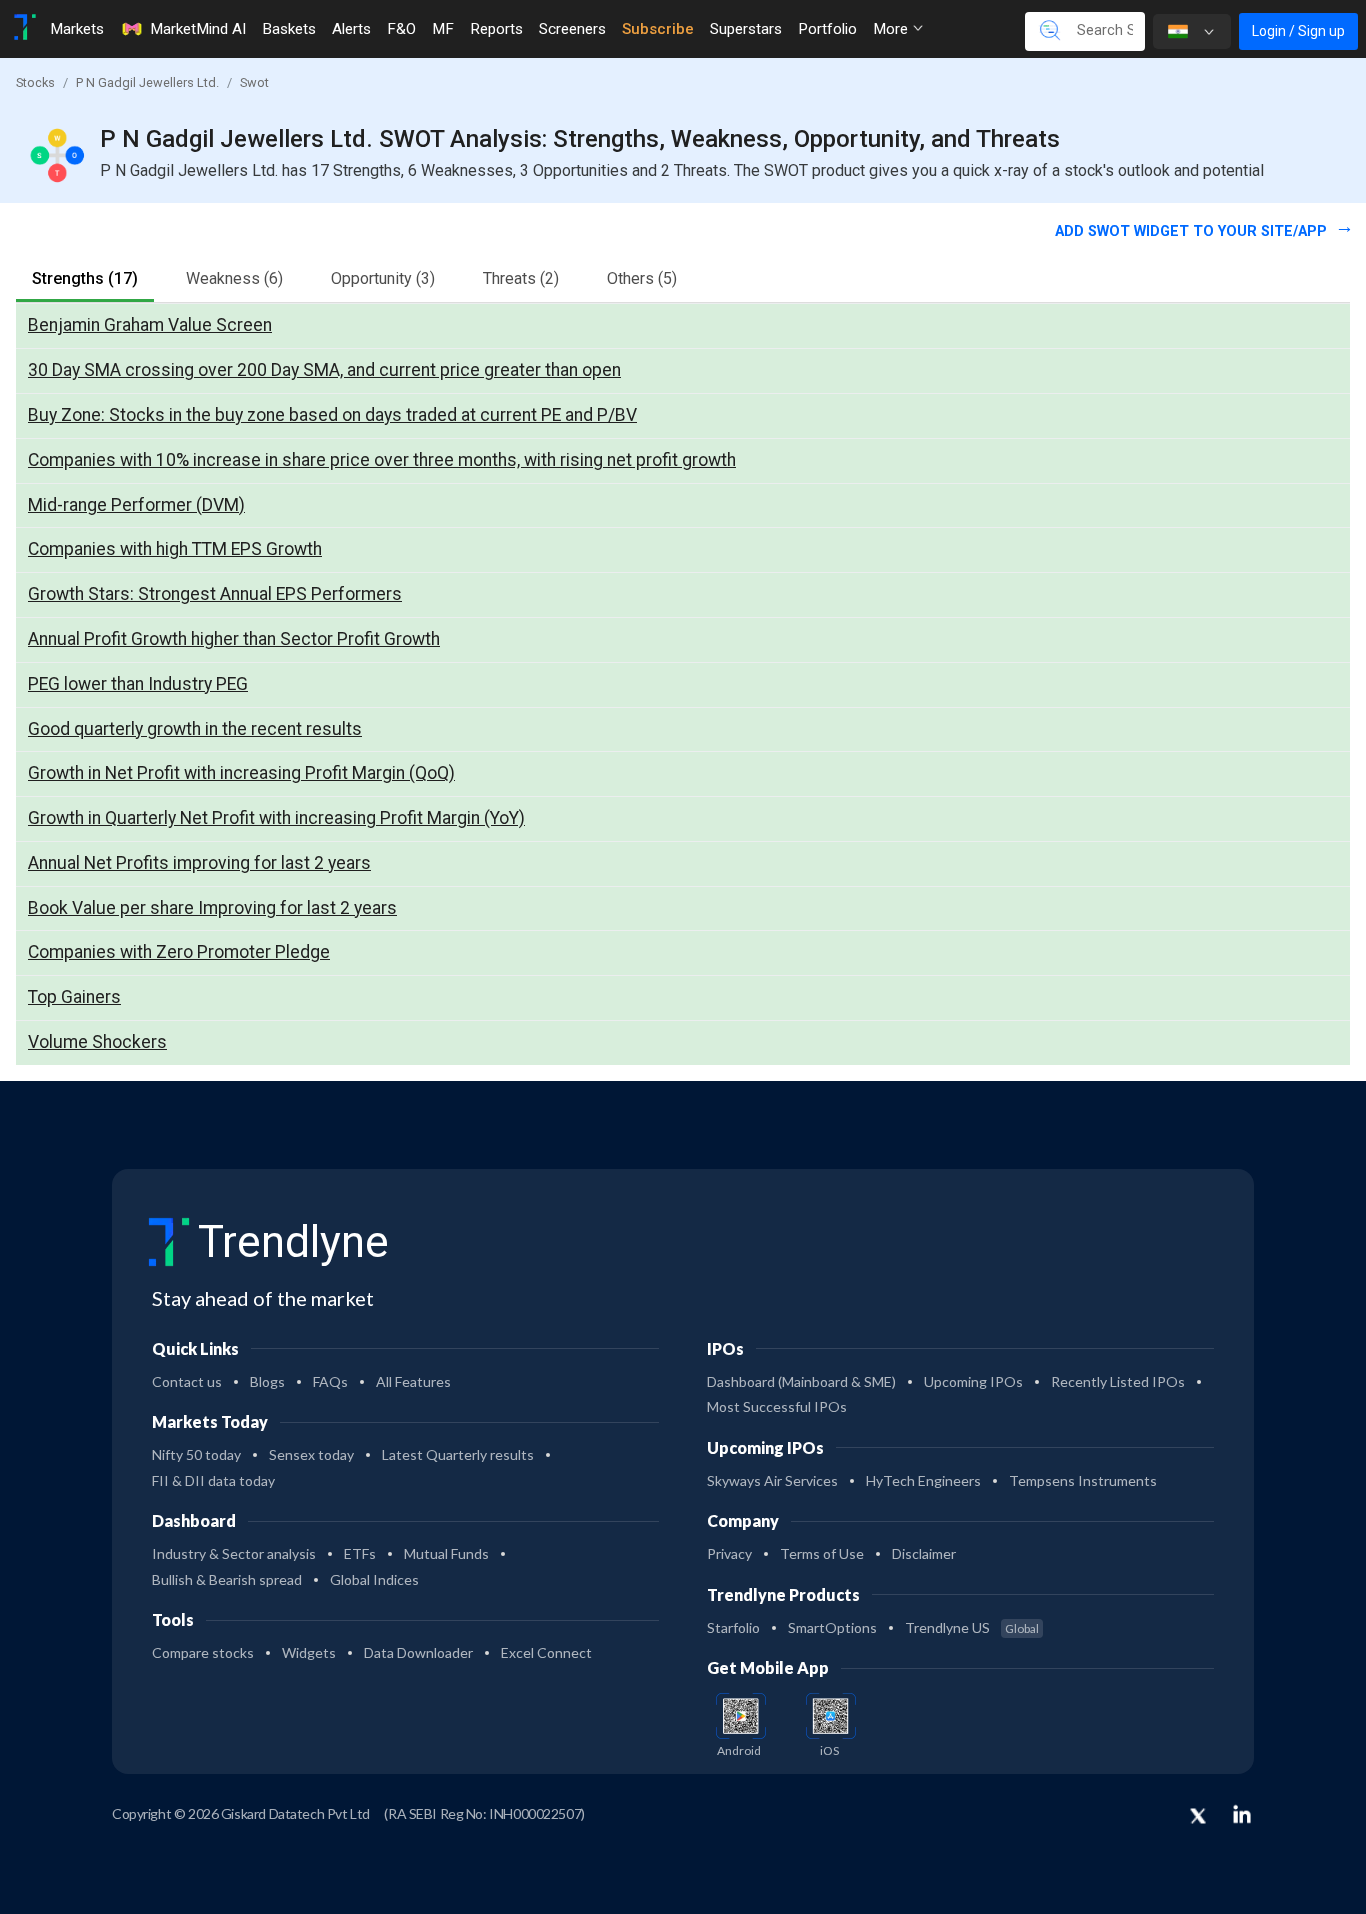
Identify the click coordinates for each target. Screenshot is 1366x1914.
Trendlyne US (972, 1627)
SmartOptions (832, 1627)
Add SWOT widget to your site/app (1193, 231)
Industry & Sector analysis (234, 1553)
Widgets (309, 1652)
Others (642, 278)
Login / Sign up (1298, 31)
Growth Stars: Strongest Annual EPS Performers (215, 594)
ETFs (360, 1553)
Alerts (351, 29)
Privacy (729, 1553)
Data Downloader (418, 1652)
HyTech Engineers (923, 1480)
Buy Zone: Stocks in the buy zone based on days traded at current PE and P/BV (332, 415)
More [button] (892, 29)
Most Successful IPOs (777, 1406)
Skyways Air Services (772, 1480)
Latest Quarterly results (458, 1454)
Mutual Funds (446, 1553)
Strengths (85, 278)
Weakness (234, 278)
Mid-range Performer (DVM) (136, 505)
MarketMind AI (198, 29)
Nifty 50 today (196, 1454)
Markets (77, 29)
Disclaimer (924, 1553)
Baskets (289, 29)
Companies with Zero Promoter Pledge (179, 952)
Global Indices (374, 1579)
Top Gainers (74, 997)
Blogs (267, 1381)
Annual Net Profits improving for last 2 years (199, 863)
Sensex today (311, 1454)
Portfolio (827, 29)
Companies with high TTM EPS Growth (175, 549)
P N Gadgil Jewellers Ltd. (147, 82)
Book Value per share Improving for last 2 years (212, 908)
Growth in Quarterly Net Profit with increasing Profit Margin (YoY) (276, 818)
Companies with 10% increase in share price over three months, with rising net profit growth (382, 460)
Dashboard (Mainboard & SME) (801, 1381)
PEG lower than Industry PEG (138, 684)
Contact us (187, 1381)
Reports (496, 29)
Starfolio (733, 1627)
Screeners (572, 29)
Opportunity (383, 278)
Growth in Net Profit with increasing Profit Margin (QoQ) (241, 773)
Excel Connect (546, 1652)
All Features (413, 1381)
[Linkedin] (1242, 1814)
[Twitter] (1198, 1817)
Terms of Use (822, 1553)
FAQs (330, 1381)
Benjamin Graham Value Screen (150, 325)
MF (443, 29)
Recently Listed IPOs (1118, 1381)
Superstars (746, 29)
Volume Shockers (97, 1042)
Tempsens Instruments (1083, 1480)
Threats (521, 278)
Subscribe (658, 29)
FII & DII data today (213, 1480)
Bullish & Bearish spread (227, 1579)
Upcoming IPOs (973, 1381)
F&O (401, 29)
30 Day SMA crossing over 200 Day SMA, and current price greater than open (324, 370)
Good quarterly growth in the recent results (195, 729)
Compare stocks (203, 1652)
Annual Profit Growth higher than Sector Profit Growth (234, 639)
